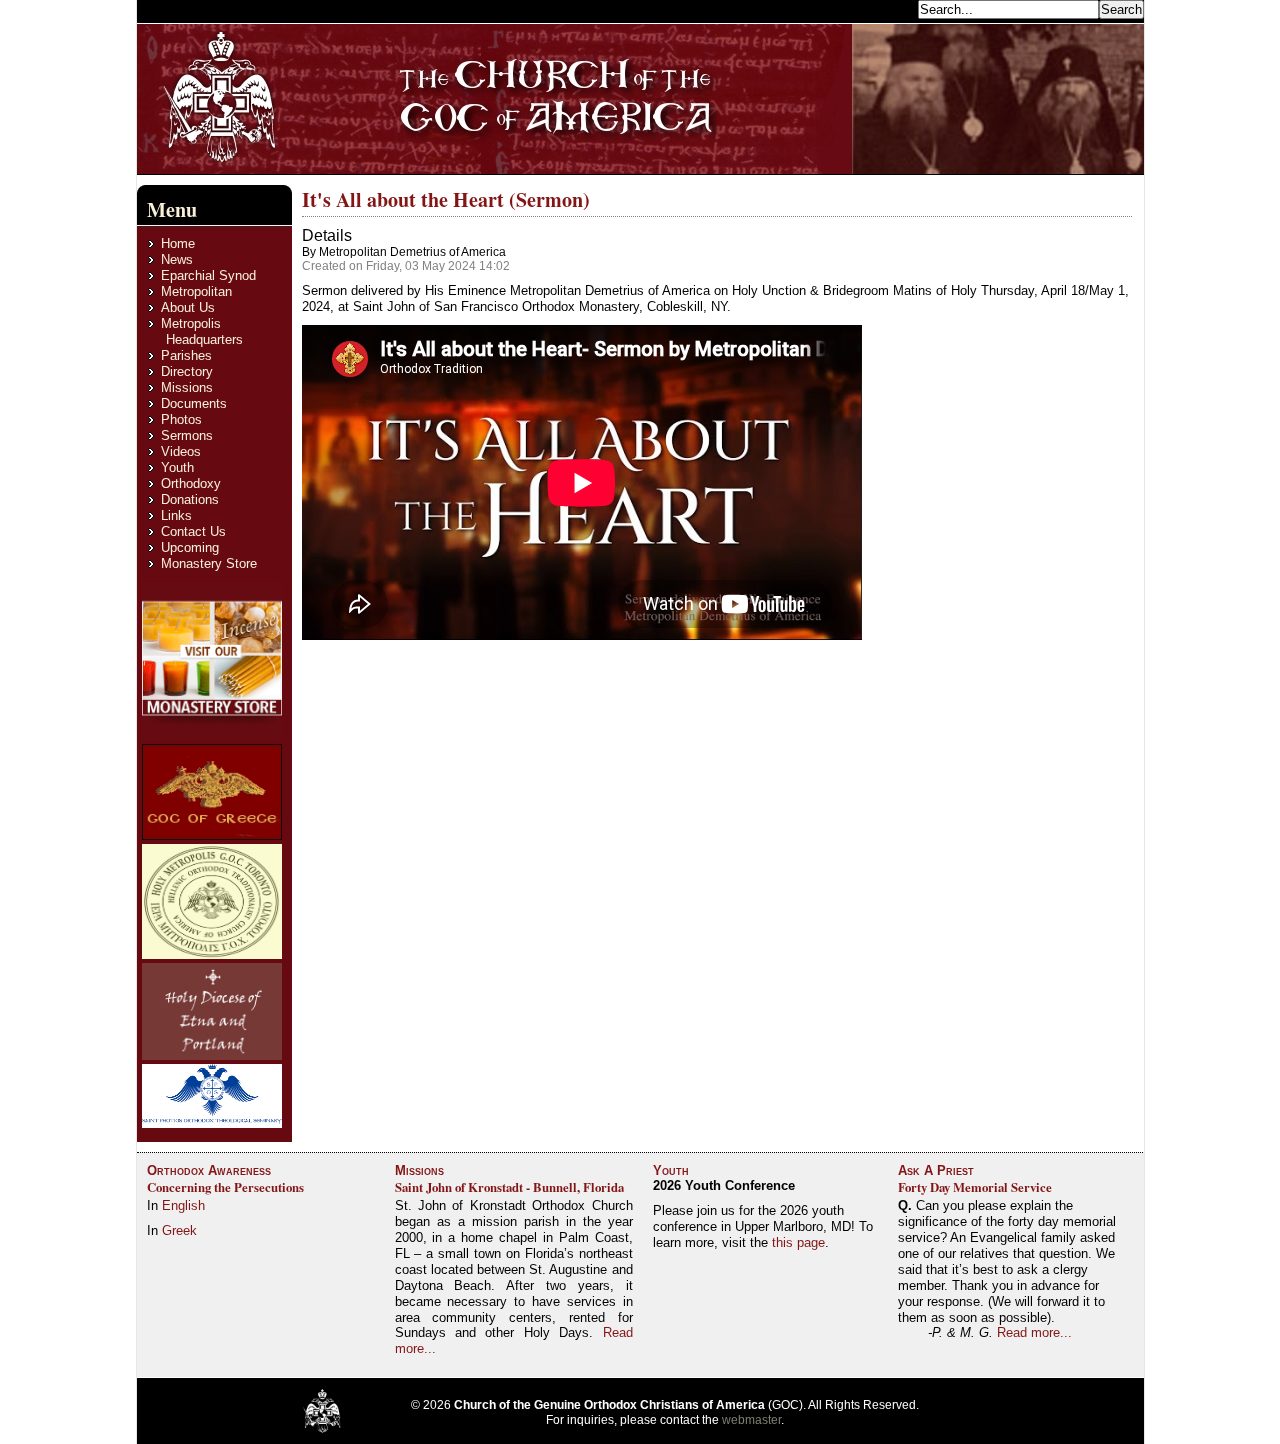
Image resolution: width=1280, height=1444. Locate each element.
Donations (190, 499)
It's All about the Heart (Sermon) (446, 199)
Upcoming (190, 547)
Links (176, 515)
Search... (886, 8)
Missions (187, 387)
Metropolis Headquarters (202, 331)
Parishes (186, 355)
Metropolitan (196, 291)
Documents (194, 403)
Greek (179, 1230)
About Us (188, 307)
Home (178, 243)
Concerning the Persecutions (225, 1187)
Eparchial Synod (208, 275)
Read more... (1034, 1332)
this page (798, 1242)
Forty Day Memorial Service (975, 1187)
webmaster (751, 1420)
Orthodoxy (191, 483)
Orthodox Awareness (209, 1170)
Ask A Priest (936, 1170)
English (183, 1205)
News (177, 259)
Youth (177, 467)
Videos (181, 451)
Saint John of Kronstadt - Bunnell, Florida (509, 1187)
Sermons (187, 435)
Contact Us (193, 531)
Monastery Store (209, 563)
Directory (187, 371)
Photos (181, 419)
